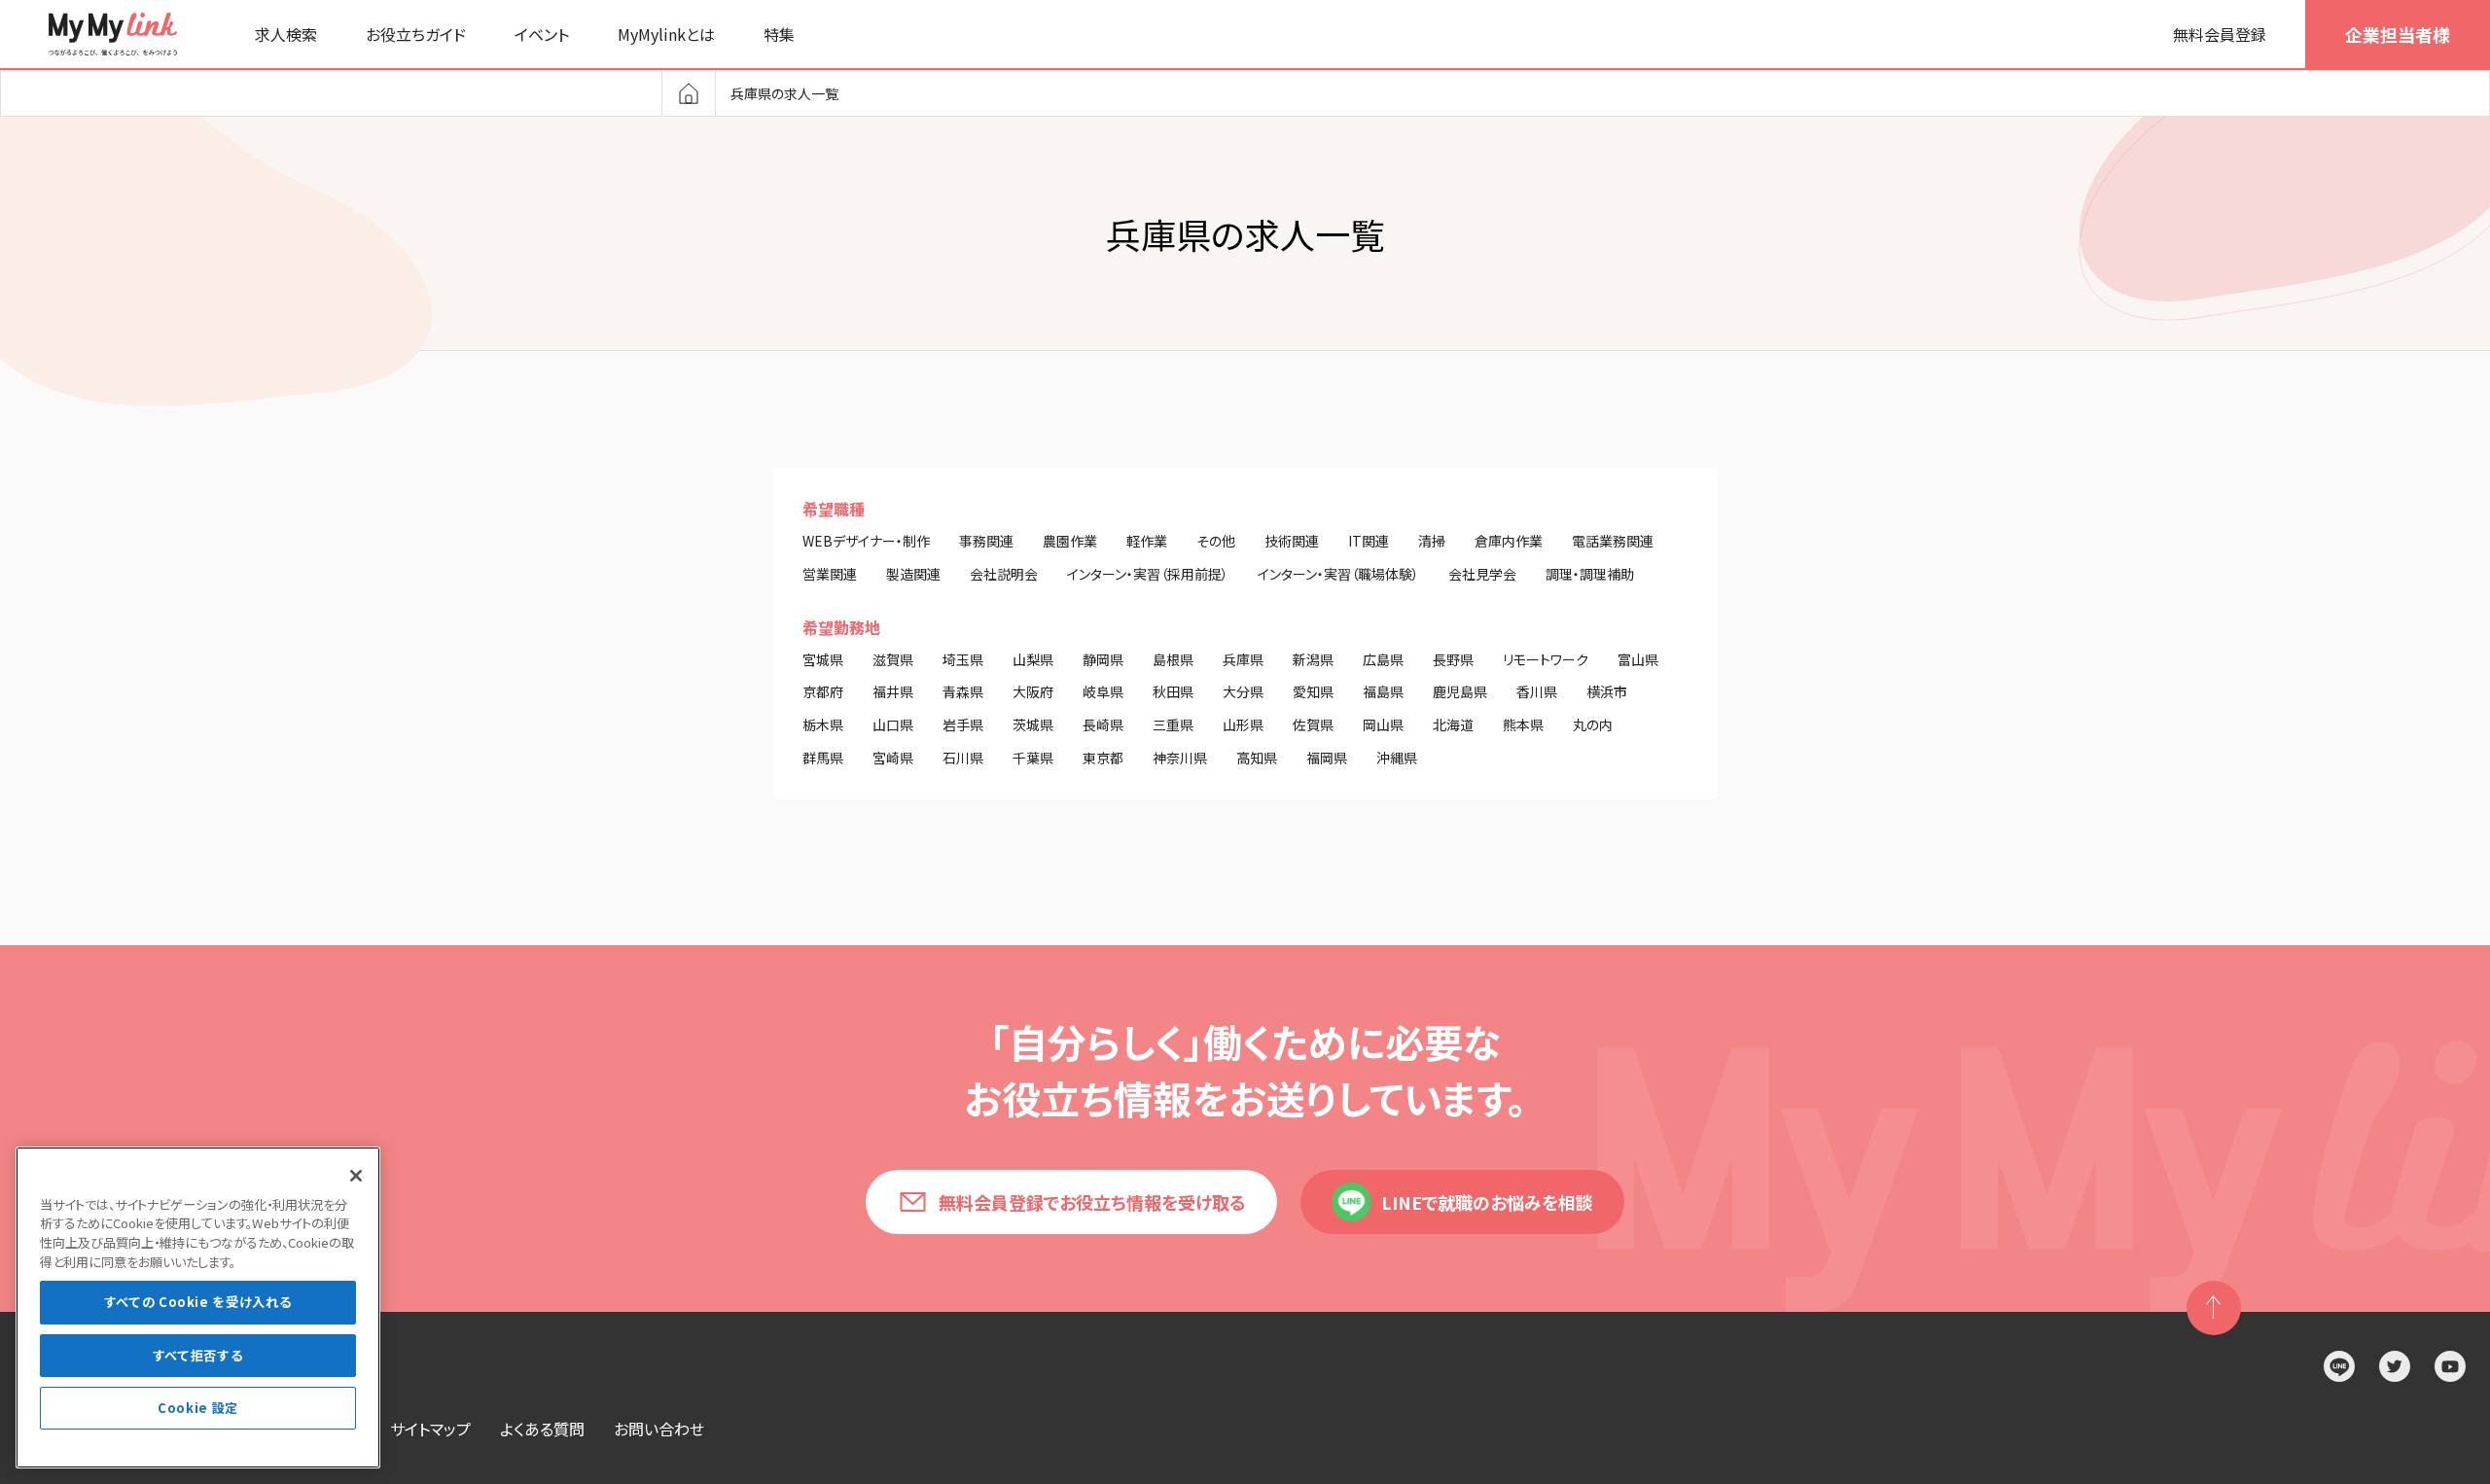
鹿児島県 (1460, 691)
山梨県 (1033, 659)
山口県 (893, 724)
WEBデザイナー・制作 (866, 541)
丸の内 (1593, 724)
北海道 (1453, 724)
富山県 (1638, 659)
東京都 (1103, 758)
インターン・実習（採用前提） (1148, 574)
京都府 (823, 691)
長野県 (1453, 659)
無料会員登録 (2220, 34)
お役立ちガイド (416, 34)
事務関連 (986, 541)
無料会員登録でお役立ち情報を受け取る (1092, 1202)
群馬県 (823, 758)
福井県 (893, 691)
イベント (542, 34)
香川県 (1537, 691)
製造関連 (913, 574)
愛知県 (1313, 691)
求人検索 (286, 34)
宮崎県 (893, 758)
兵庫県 (1243, 659)
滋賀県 (893, 659)
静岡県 (1103, 659)
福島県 (1383, 691)
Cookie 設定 (198, 1408)
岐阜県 (1103, 691)
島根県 (1173, 659)
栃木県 (823, 724)
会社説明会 (1004, 574)
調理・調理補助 (1590, 574)
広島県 (1383, 659)
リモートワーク (1546, 659)
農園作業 (1070, 541)
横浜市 (1607, 691)
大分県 (1243, 691)
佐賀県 (1313, 724)
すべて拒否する (198, 1355)
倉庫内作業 (1509, 541)
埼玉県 (963, 659)
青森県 (963, 691)
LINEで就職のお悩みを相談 (1487, 1202)
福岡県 (1327, 758)
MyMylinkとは (666, 34)
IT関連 (1369, 541)
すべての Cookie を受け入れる (198, 1303)
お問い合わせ (659, 1429)
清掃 (1432, 541)
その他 (1216, 541)
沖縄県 (1397, 758)
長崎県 (1103, 724)
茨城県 (1033, 724)
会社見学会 (1482, 574)
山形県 (1243, 724)
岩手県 (963, 724)
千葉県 (1033, 758)
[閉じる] (356, 1176)
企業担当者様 (2398, 34)
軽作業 (1147, 541)
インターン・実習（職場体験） (1338, 574)
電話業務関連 (1613, 541)
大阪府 (1033, 691)
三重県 (1173, 724)
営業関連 (830, 574)
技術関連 (1292, 541)
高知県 (1257, 758)
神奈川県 (1180, 758)
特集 (779, 34)
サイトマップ (430, 1429)
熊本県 (1523, 724)
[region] (198, 1307)
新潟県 (1313, 659)
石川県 (963, 758)
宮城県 (823, 659)
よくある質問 (542, 1429)
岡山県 (1383, 724)
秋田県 (1173, 691)
